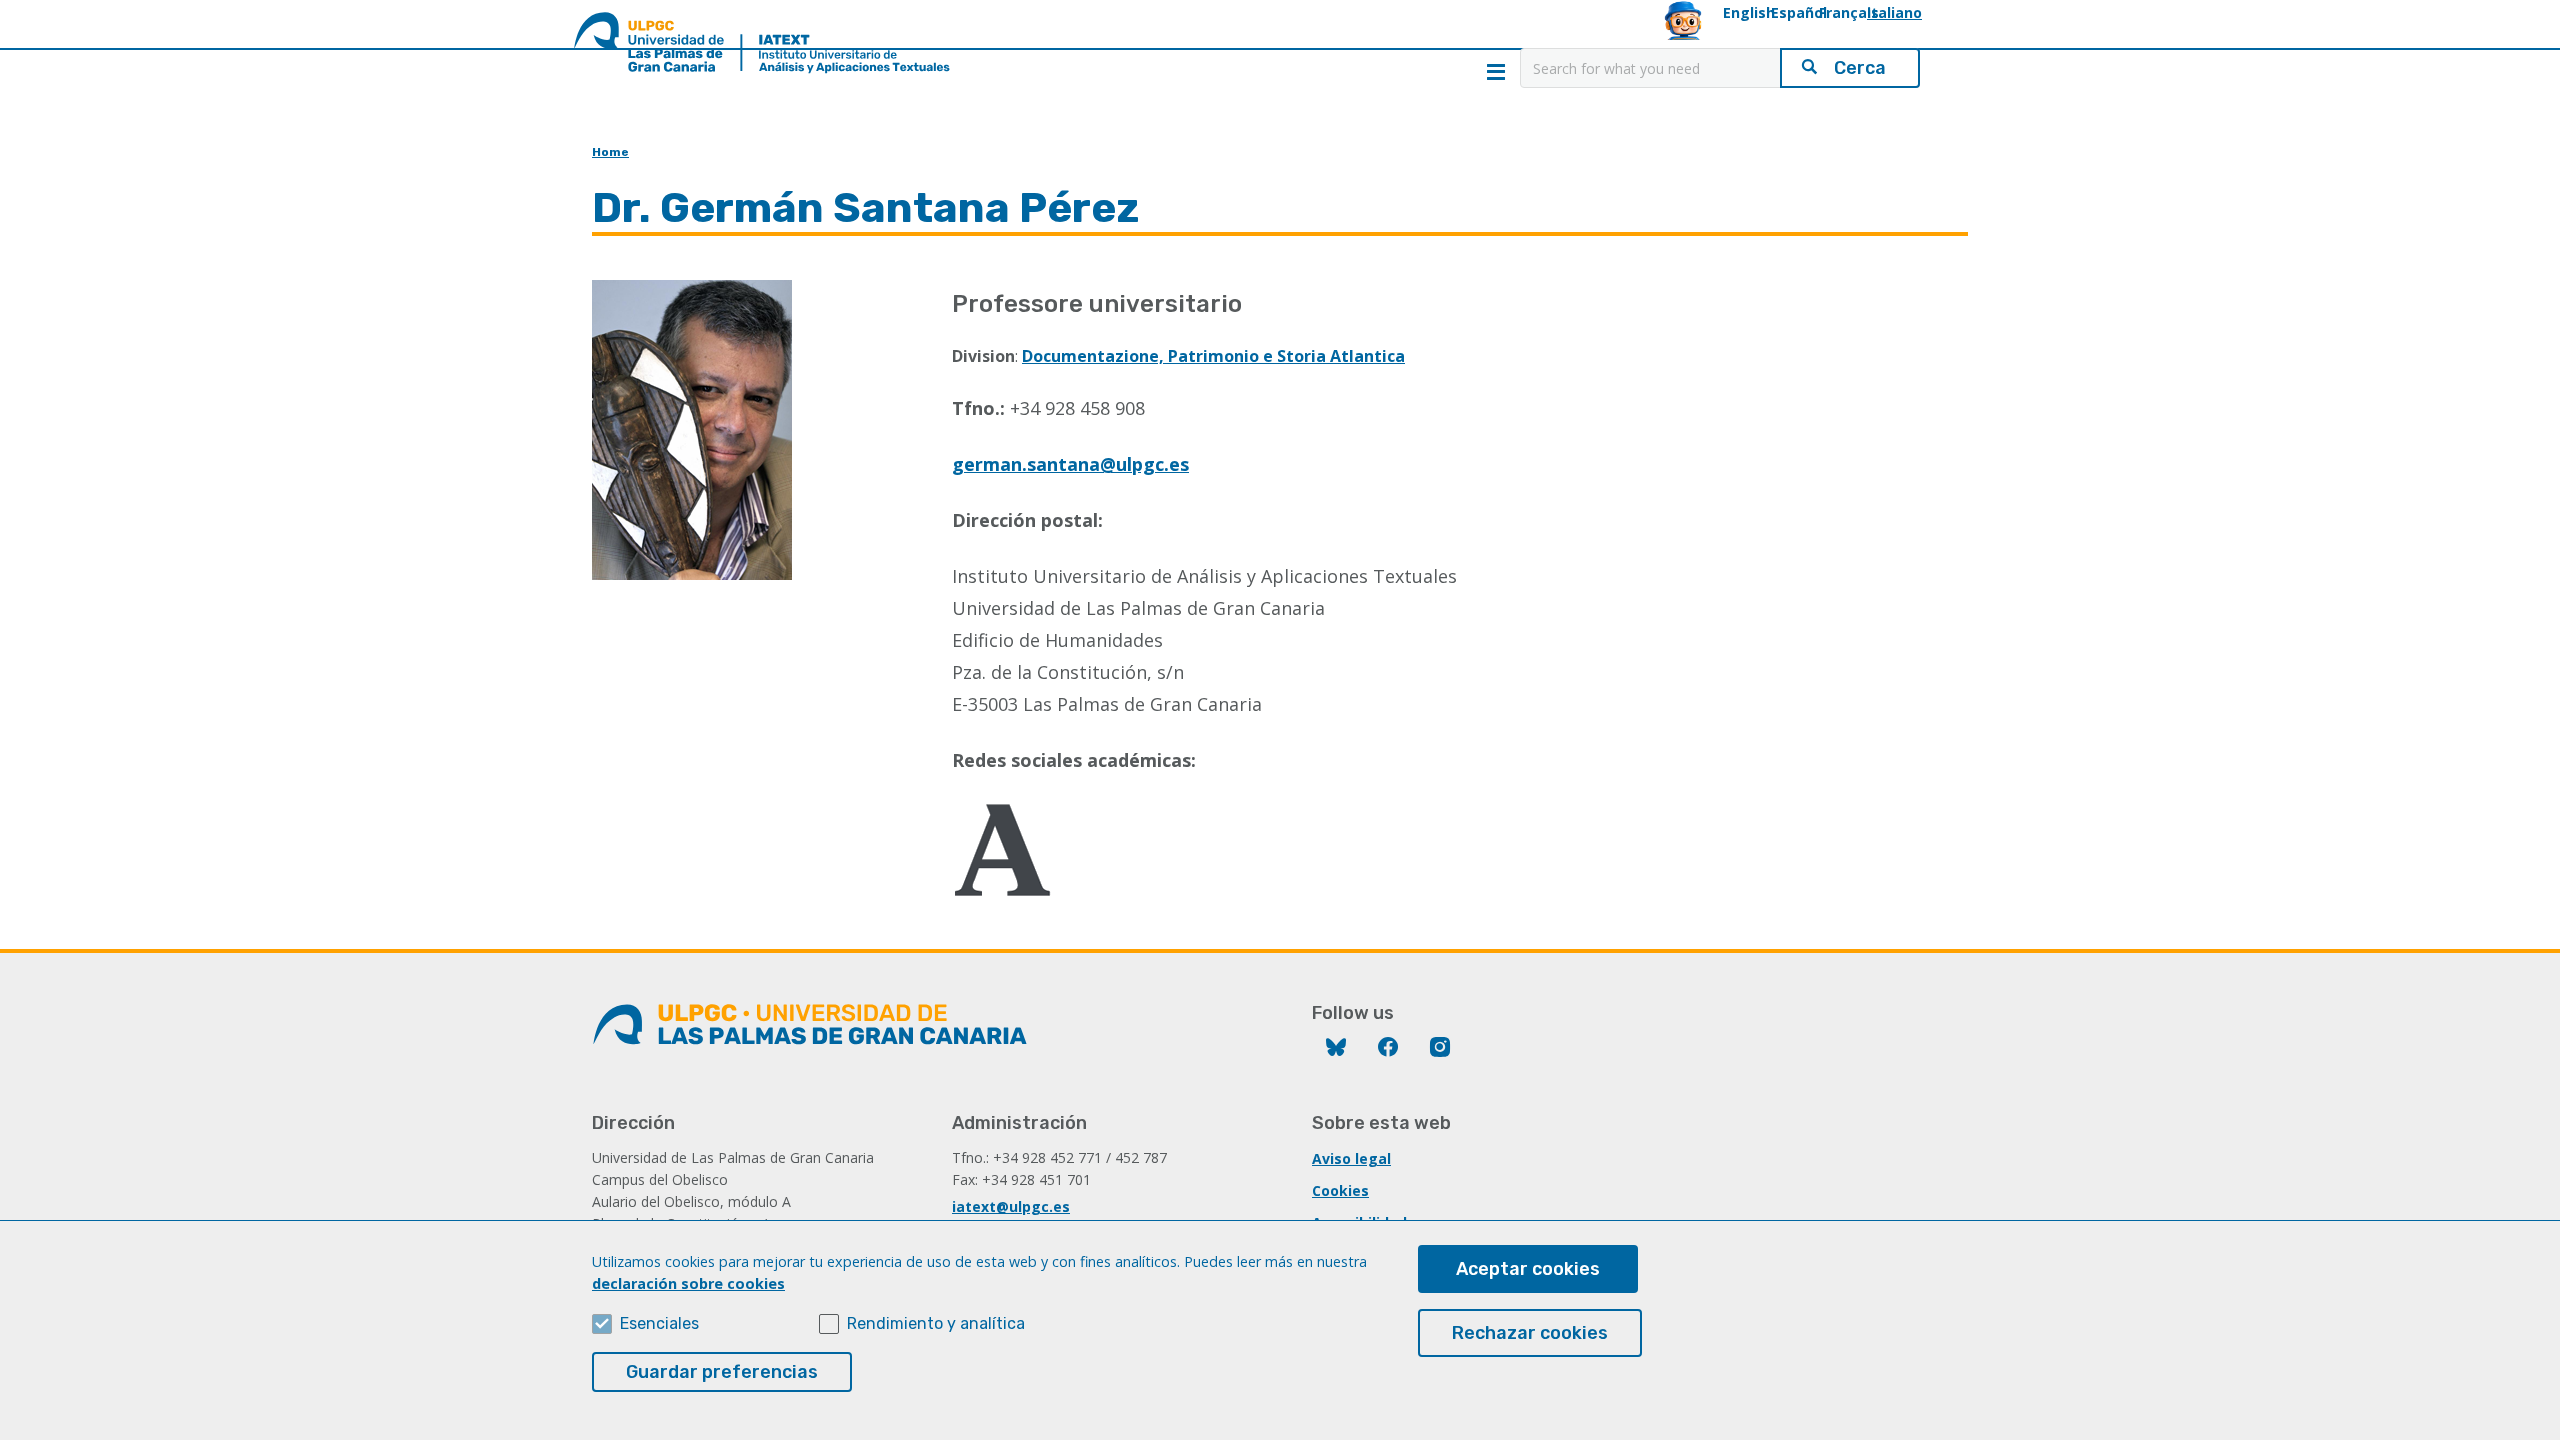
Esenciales (659, 1323)
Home (610, 152)
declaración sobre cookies (688, 1283)
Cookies (1340, 1190)
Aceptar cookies (1528, 1269)
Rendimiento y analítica (936, 1323)
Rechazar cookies (1530, 1333)
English (1749, 12)
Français (1849, 12)
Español (1799, 12)
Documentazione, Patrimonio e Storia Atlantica (1213, 356)
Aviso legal (1351, 1158)
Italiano (1894, 12)
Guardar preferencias (722, 1372)
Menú (1496, 72)
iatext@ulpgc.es (1011, 1206)
